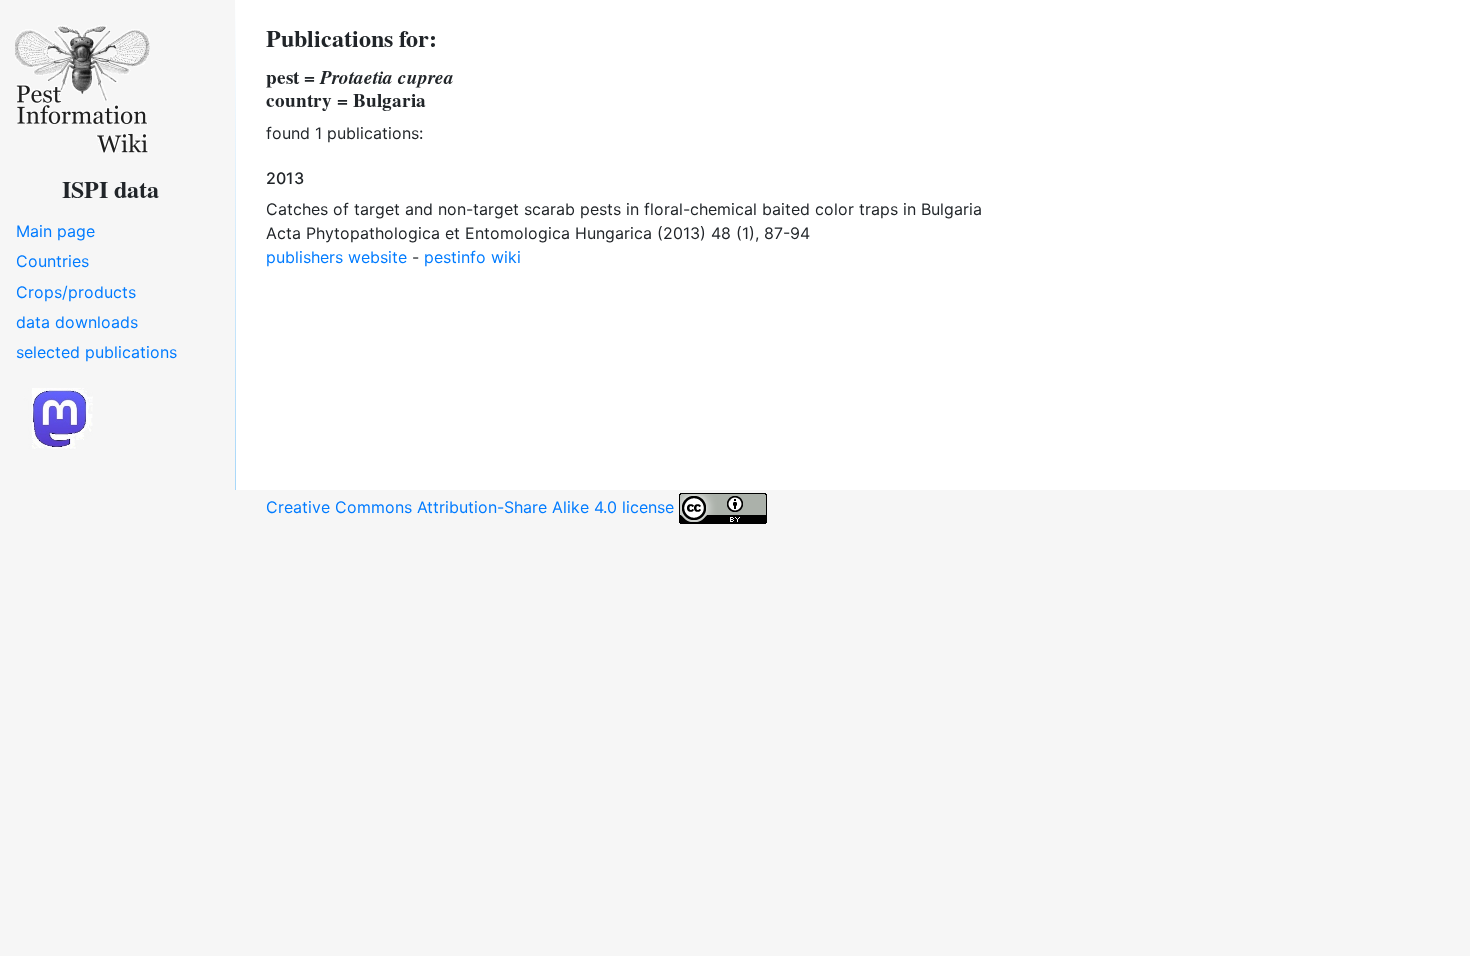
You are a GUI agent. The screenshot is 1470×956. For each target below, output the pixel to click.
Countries (52, 261)
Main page (55, 231)
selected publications (96, 352)
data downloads (77, 322)
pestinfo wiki (472, 257)
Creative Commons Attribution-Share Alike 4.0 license (472, 507)
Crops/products (76, 292)
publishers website (336, 257)
